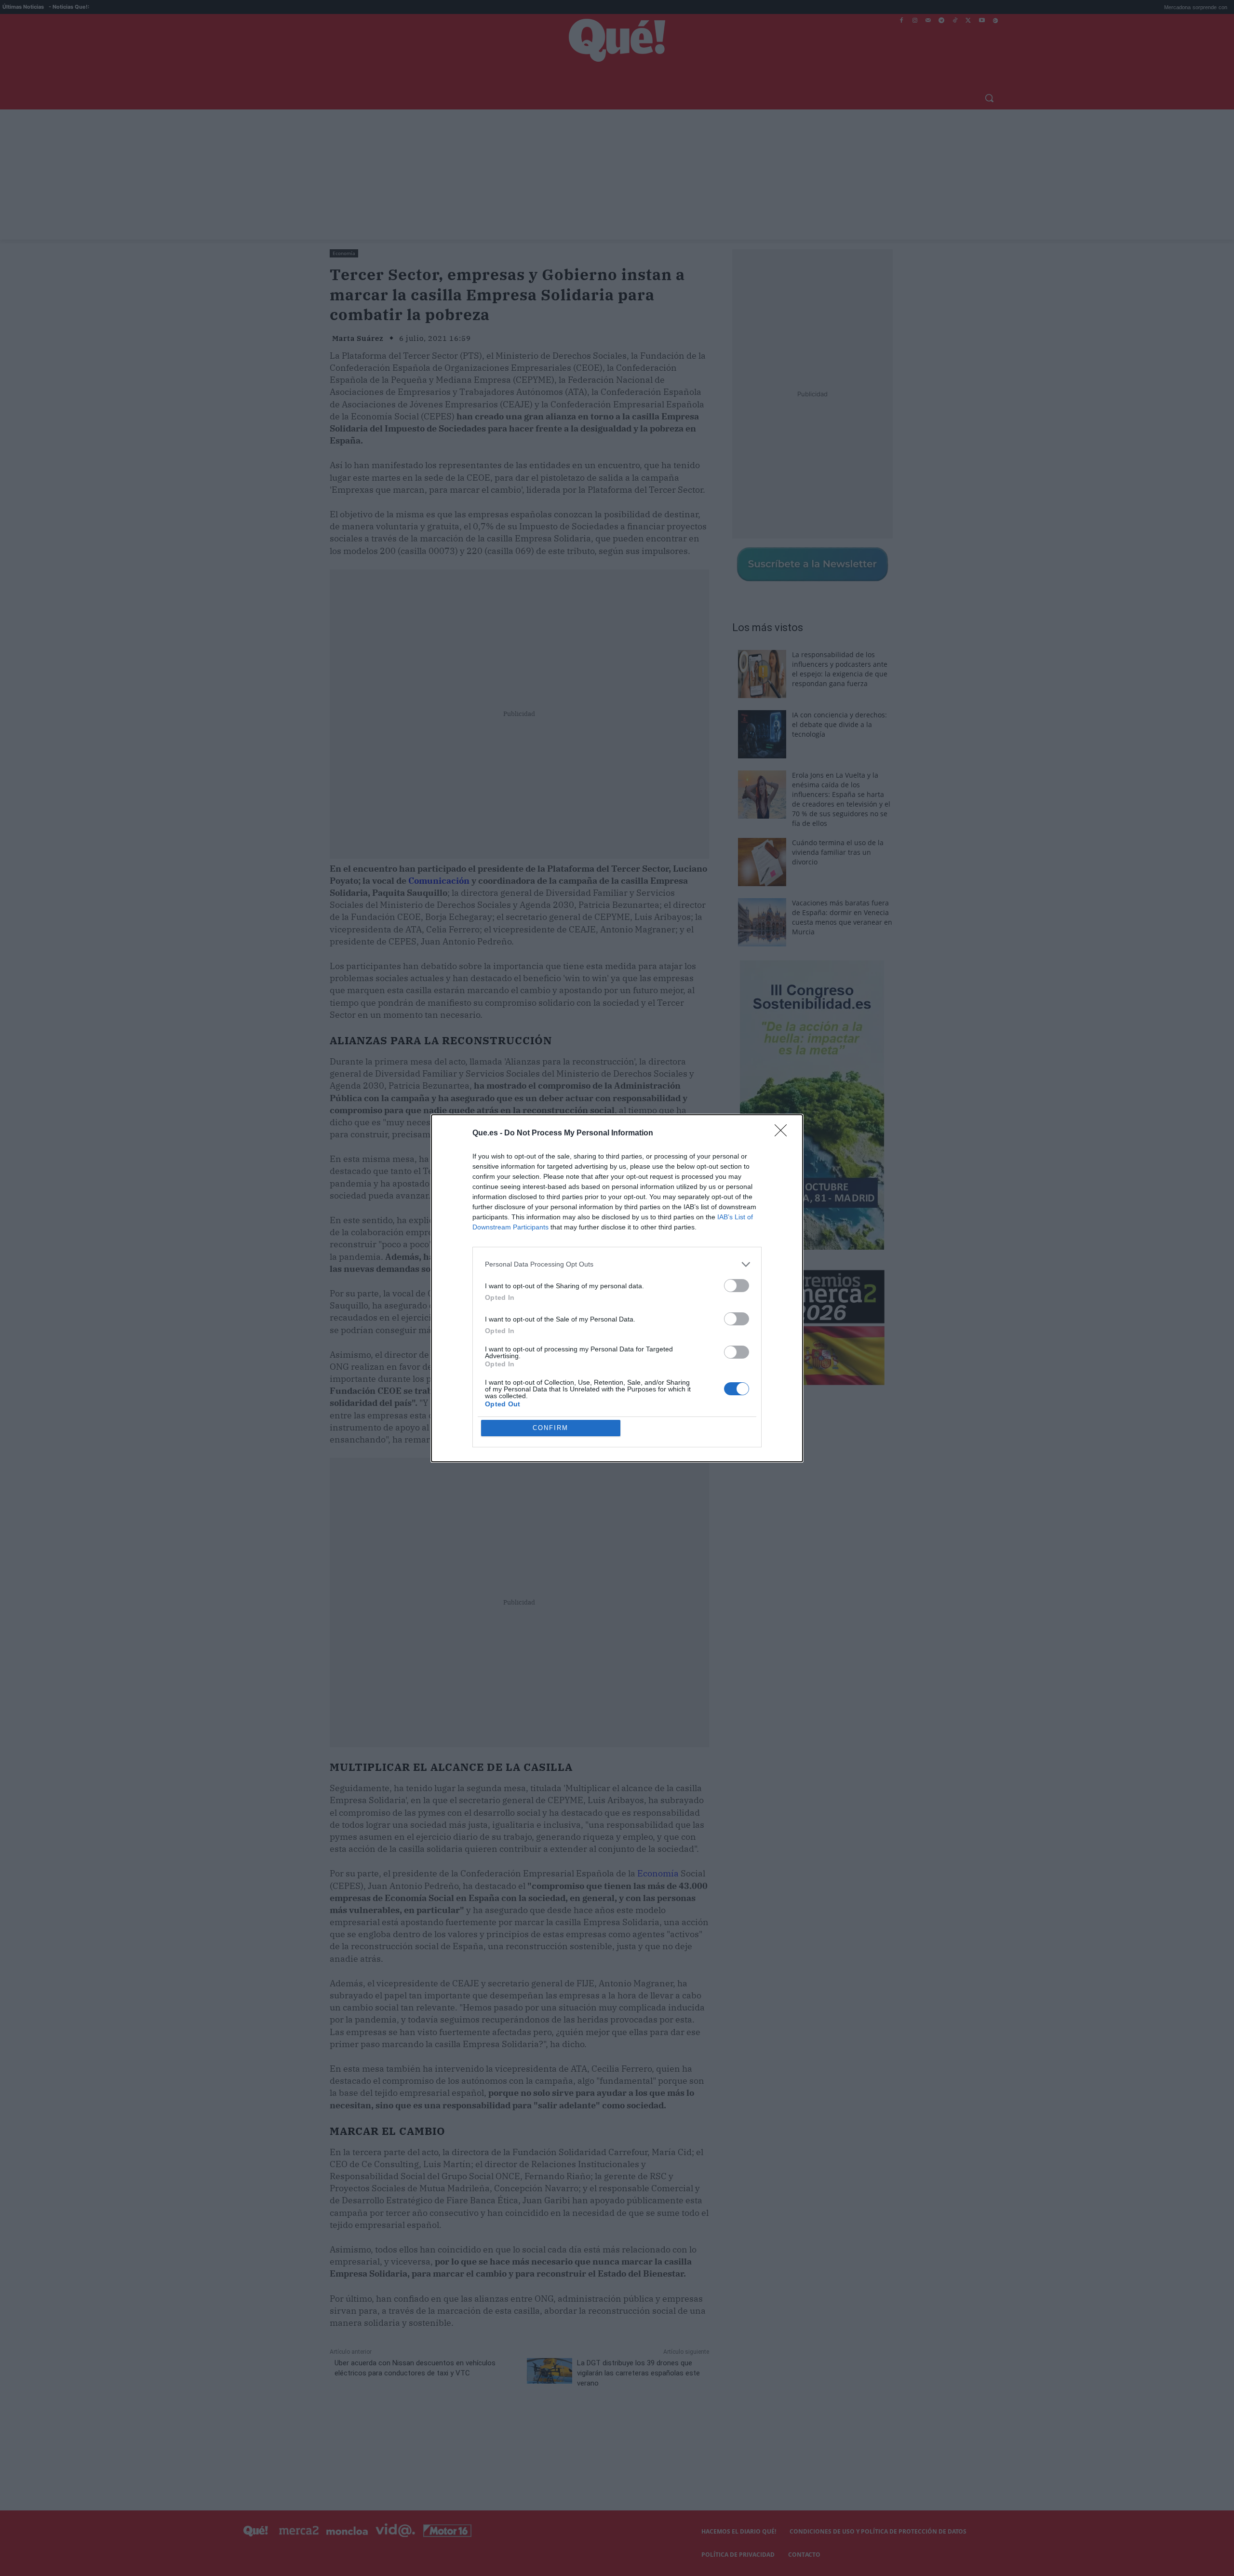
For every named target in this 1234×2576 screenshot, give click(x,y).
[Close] (784, 1133)
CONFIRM (550, 1428)
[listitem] (617, 1264)
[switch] (737, 1286)
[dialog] (617, 1288)
